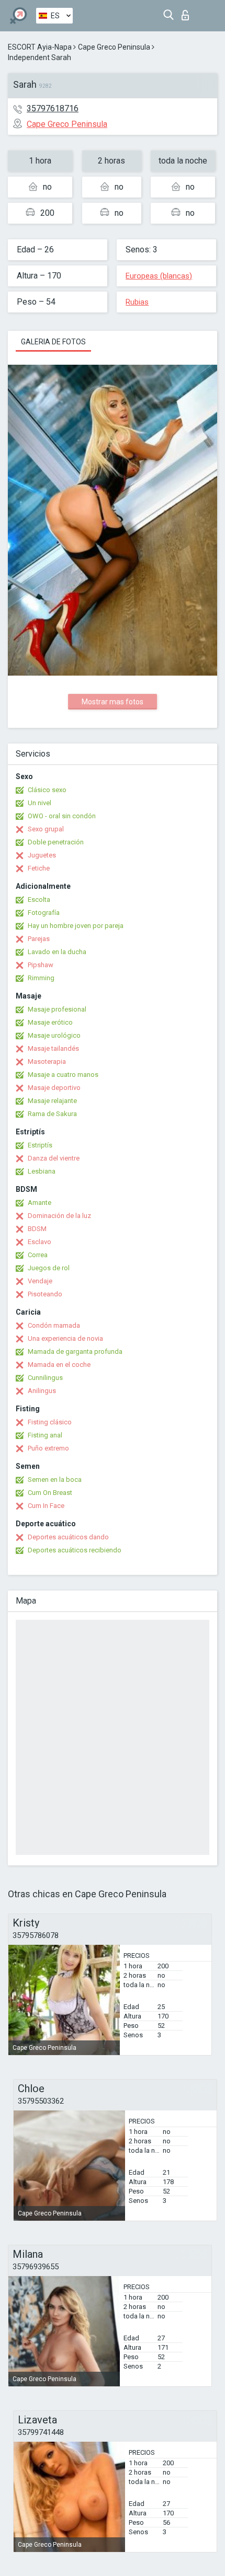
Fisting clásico (50, 1422)
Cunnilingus (45, 1378)
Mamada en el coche (59, 1365)
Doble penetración (56, 842)
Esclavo (40, 1242)
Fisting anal (45, 1435)
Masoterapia (47, 1061)
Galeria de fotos (53, 342)
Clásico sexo (47, 790)
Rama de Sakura (52, 1114)
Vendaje (40, 1281)
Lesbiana (42, 1171)
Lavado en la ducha (57, 952)
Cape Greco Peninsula (114, 47)
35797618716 (53, 108)
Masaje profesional (57, 1009)
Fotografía (44, 913)
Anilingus (42, 1391)
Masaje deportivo (54, 1088)
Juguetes (42, 855)
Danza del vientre (54, 1158)
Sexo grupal (46, 829)
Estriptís (40, 1145)
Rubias (137, 302)
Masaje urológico (54, 1035)
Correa (38, 1255)
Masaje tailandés (53, 1048)
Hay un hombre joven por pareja (76, 926)
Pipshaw (41, 965)
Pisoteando (45, 1294)
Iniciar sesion (188, 12)
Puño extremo (48, 1448)
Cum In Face (46, 1506)
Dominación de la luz (59, 1216)
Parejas (39, 939)
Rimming (41, 978)
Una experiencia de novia (65, 1338)
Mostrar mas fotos (113, 702)
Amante (40, 1203)
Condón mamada (54, 1325)
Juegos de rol (49, 1268)
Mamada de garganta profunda (75, 1351)
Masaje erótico (50, 1022)
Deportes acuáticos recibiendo (75, 1550)
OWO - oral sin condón (62, 816)
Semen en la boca (55, 1480)
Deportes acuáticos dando (68, 1537)
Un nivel (40, 803)
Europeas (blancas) (159, 276)
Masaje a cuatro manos (63, 1075)
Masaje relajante (52, 1101)
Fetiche (39, 868)
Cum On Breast (50, 1493)
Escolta (39, 900)
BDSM (37, 1229)
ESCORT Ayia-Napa (40, 47)
